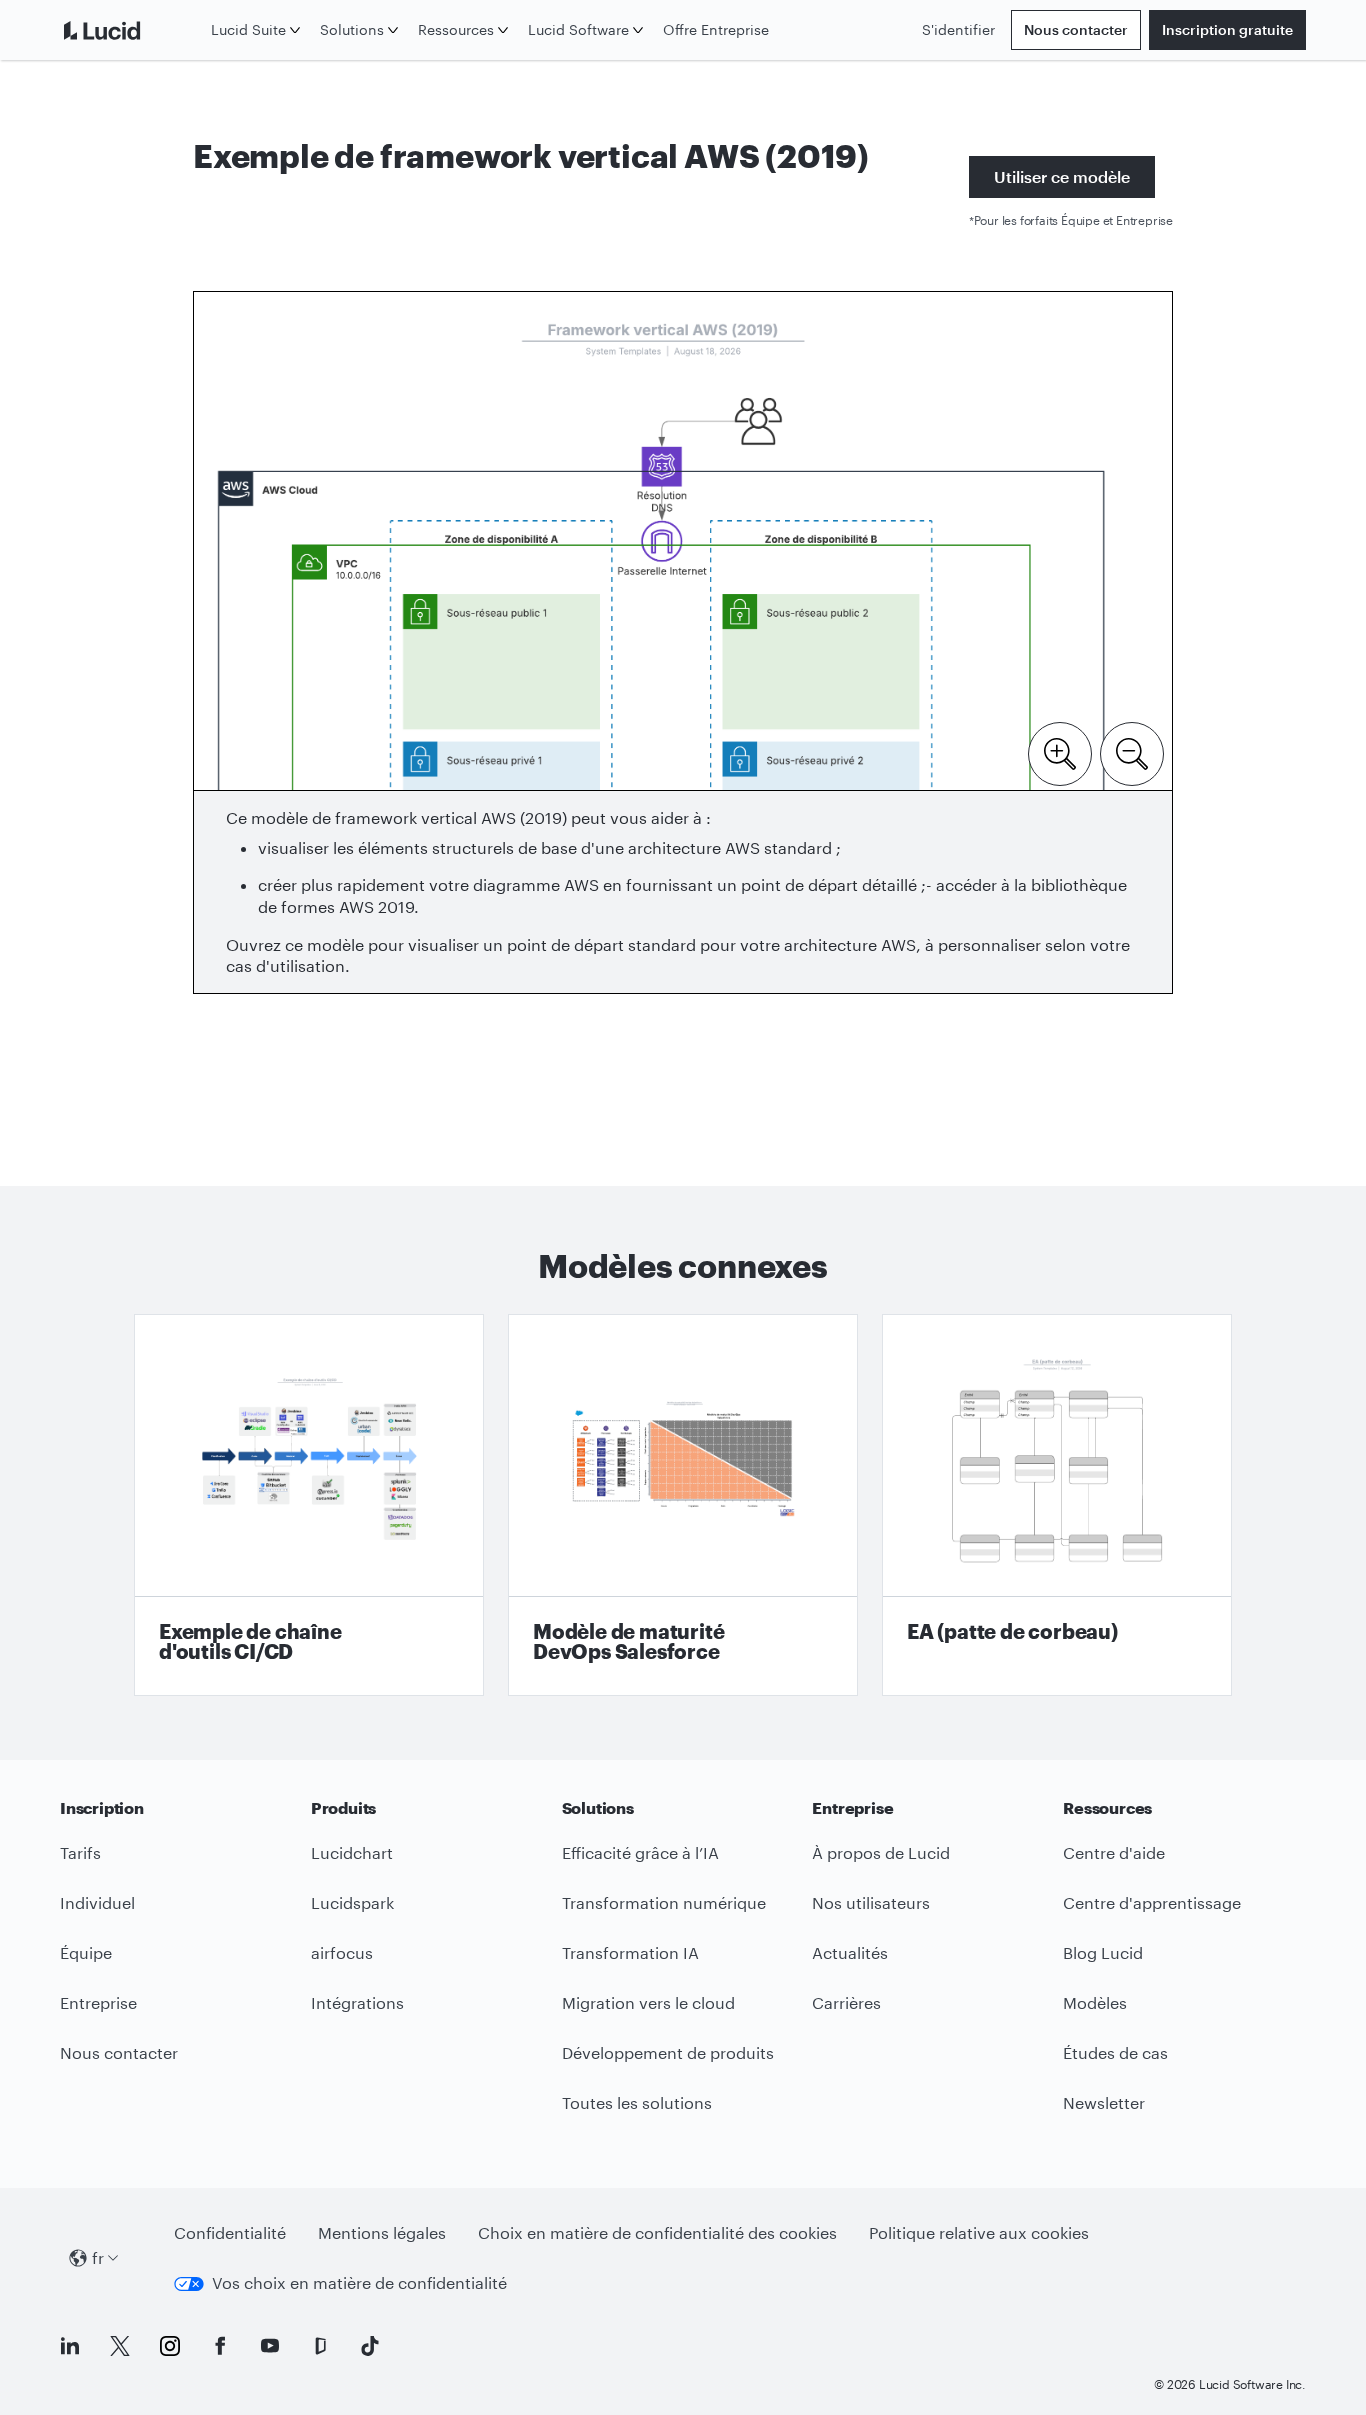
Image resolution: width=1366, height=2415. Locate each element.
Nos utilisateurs (871, 1902)
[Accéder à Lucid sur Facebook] (220, 2346)
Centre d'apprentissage (1152, 1902)
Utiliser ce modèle (1062, 176)
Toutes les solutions (637, 2102)
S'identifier (958, 29)
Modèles (1095, 2002)
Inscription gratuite (1227, 29)
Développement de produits (668, 2052)
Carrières (846, 2002)
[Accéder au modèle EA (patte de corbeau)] (1057, 1505)
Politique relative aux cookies (979, 2232)
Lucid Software (578, 29)
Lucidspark (352, 1902)
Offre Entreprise (716, 29)
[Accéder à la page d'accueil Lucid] (131, 30)
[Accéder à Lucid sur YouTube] (270, 2346)
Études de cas (1115, 2052)
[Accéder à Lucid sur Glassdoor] (320, 2346)
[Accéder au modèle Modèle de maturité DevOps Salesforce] (683, 1505)
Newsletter (1104, 2102)
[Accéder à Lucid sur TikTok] (370, 2346)
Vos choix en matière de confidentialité (359, 2282)
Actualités (850, 1952)
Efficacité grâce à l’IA (640, 1852)
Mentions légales (382, 2232)
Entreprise (98, 2002)
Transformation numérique (664, 1902)
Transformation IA (630, 1952)
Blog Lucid (1103, 1952)
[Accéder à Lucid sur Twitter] (120, 2346)
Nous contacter (1076, 29)
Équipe (86, 1952)
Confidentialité (230, 2232)
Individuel (97, 1902)
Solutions (352, 29)
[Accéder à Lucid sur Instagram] (170, 2346)
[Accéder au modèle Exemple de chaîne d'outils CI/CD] (309, 1505)
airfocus (342, 1952)
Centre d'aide (1114, 1852)
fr (98, 2257)
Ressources (456, 29)
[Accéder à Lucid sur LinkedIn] (70, 2346)
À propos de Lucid (881, 1852)
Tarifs (80, 1852)
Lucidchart (352, 1852)
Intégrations (357, 2002)
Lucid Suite (248, 29)
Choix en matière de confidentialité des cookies (657, 2232)
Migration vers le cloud (648, 2002)
